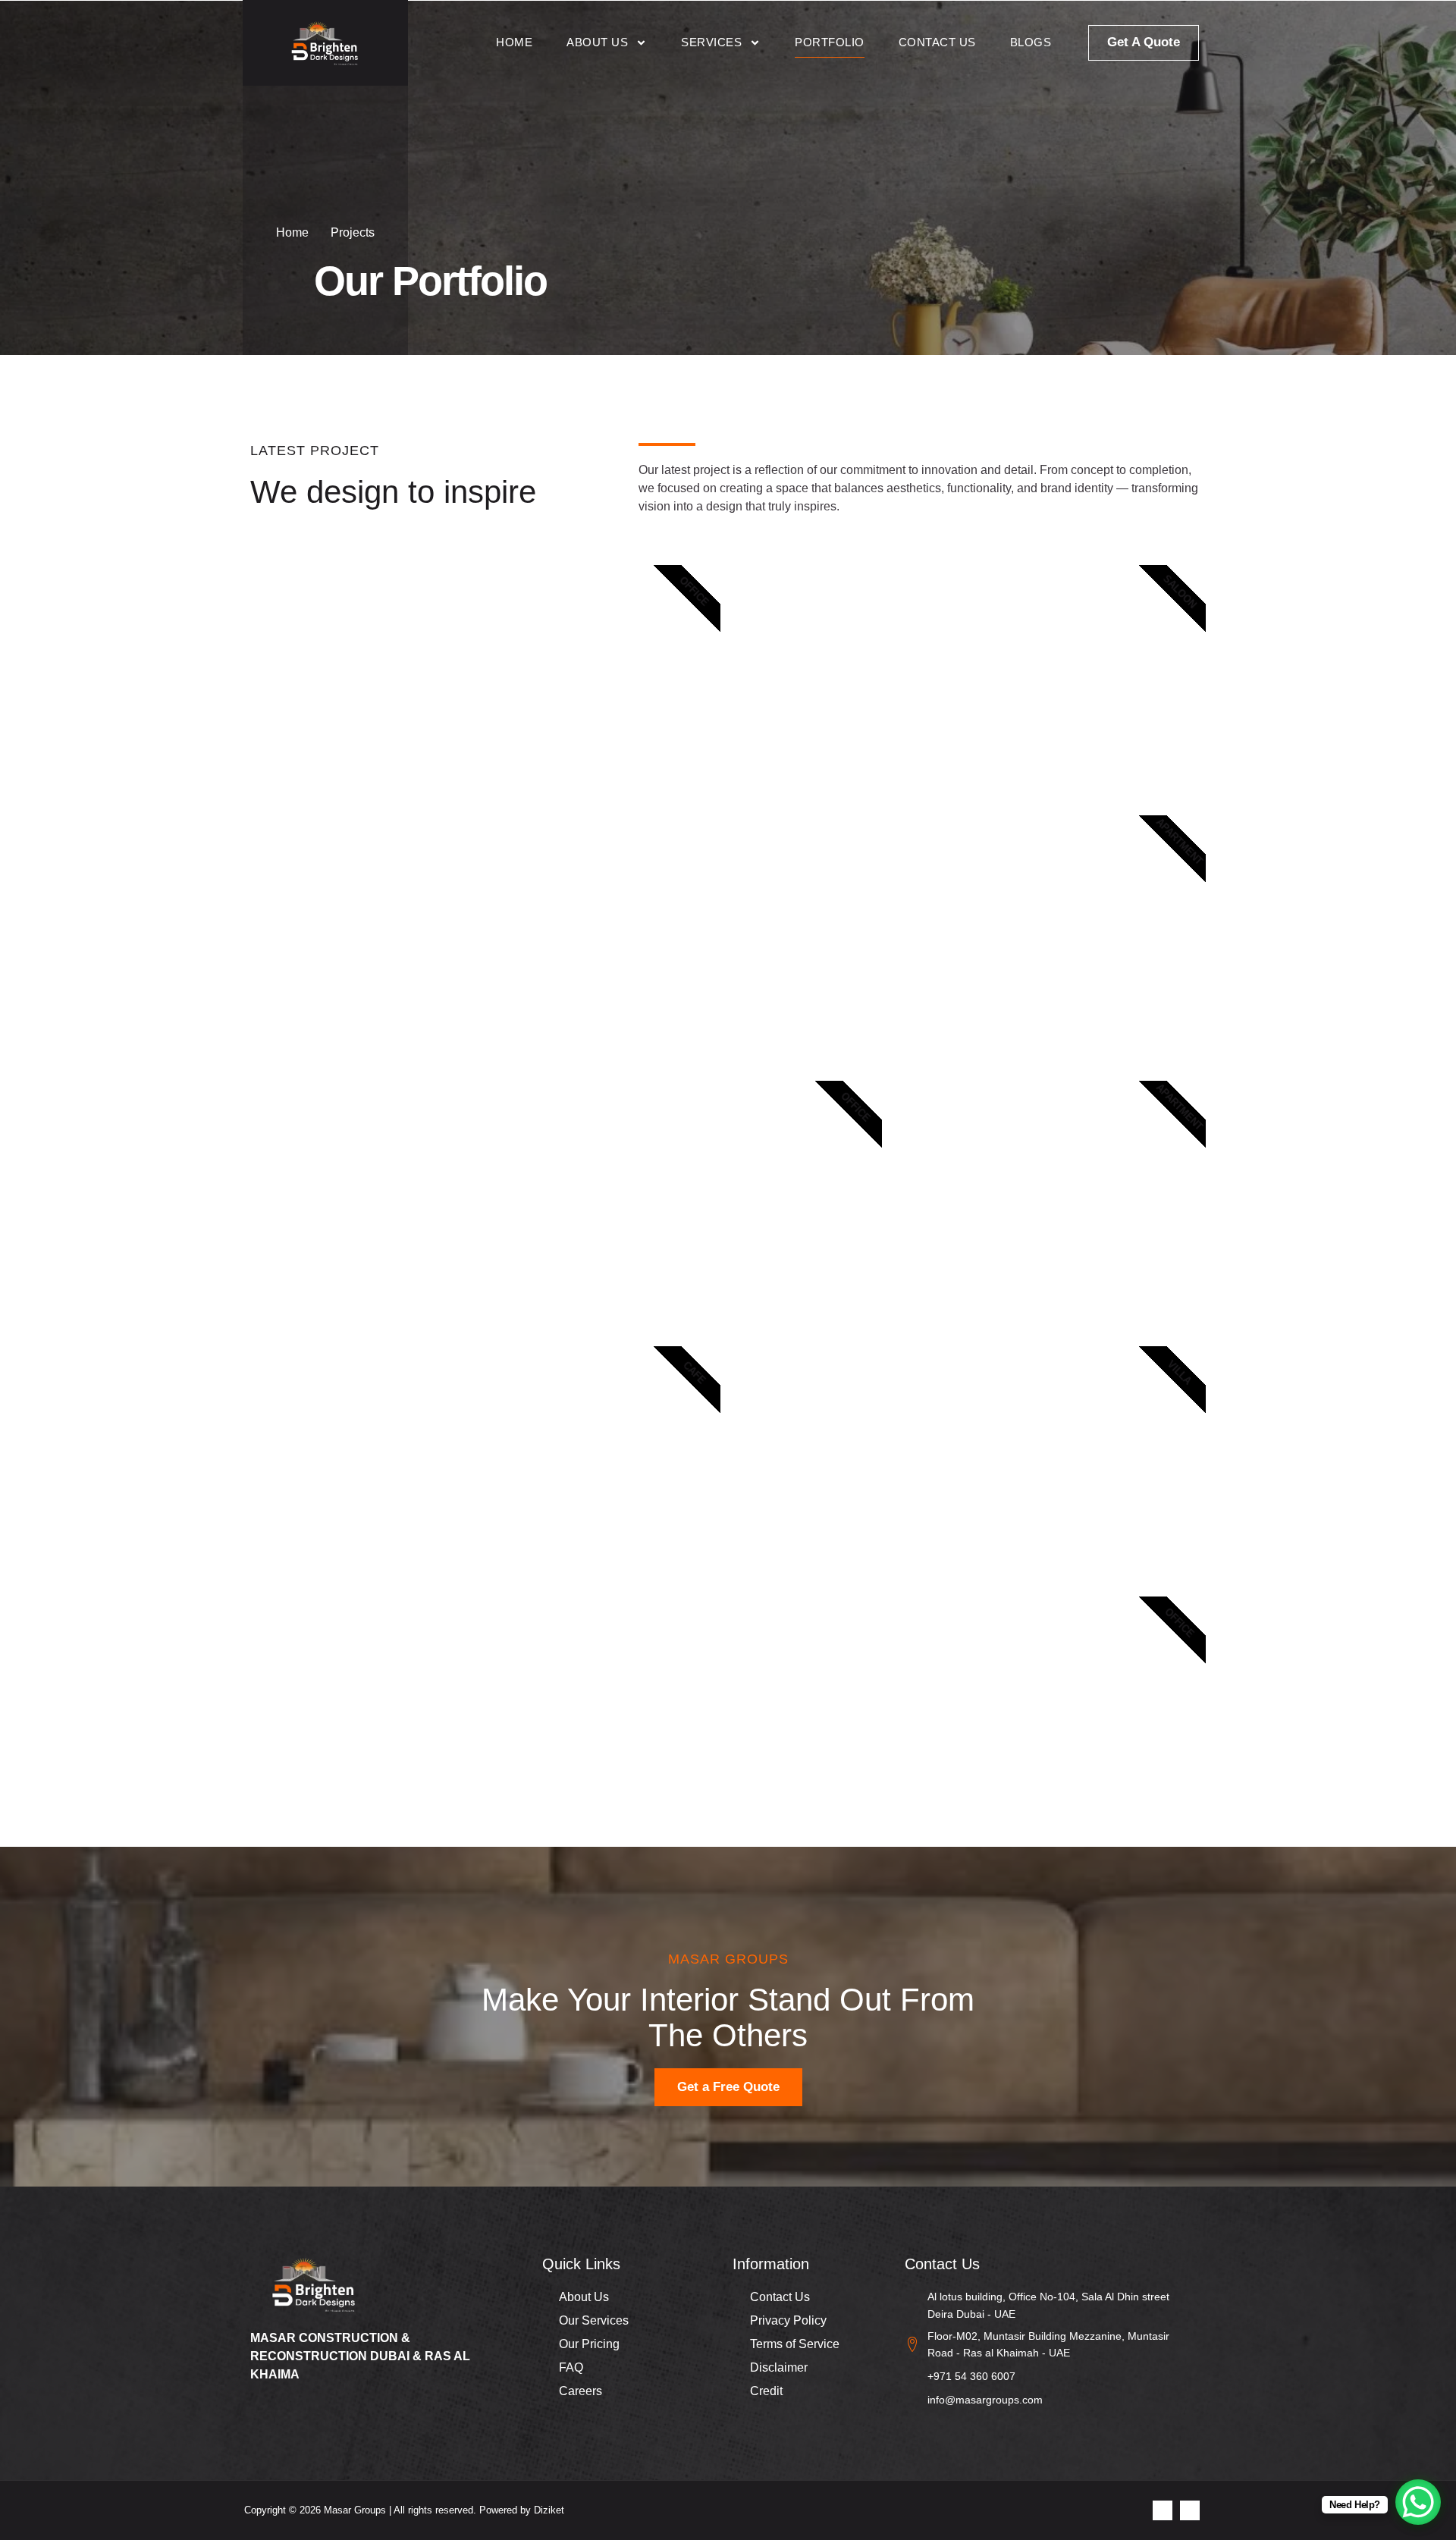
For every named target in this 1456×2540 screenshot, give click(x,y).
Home (514, 42)
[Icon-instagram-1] (1190, 2510)
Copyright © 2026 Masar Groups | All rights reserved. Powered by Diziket (404, 2510)
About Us (597, 42)
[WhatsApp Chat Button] (1418, 2502)
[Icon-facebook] (1163, 2510)
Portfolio (830, 42)
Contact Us (937, 42)
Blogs (1031, 42)
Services (711, 42)
